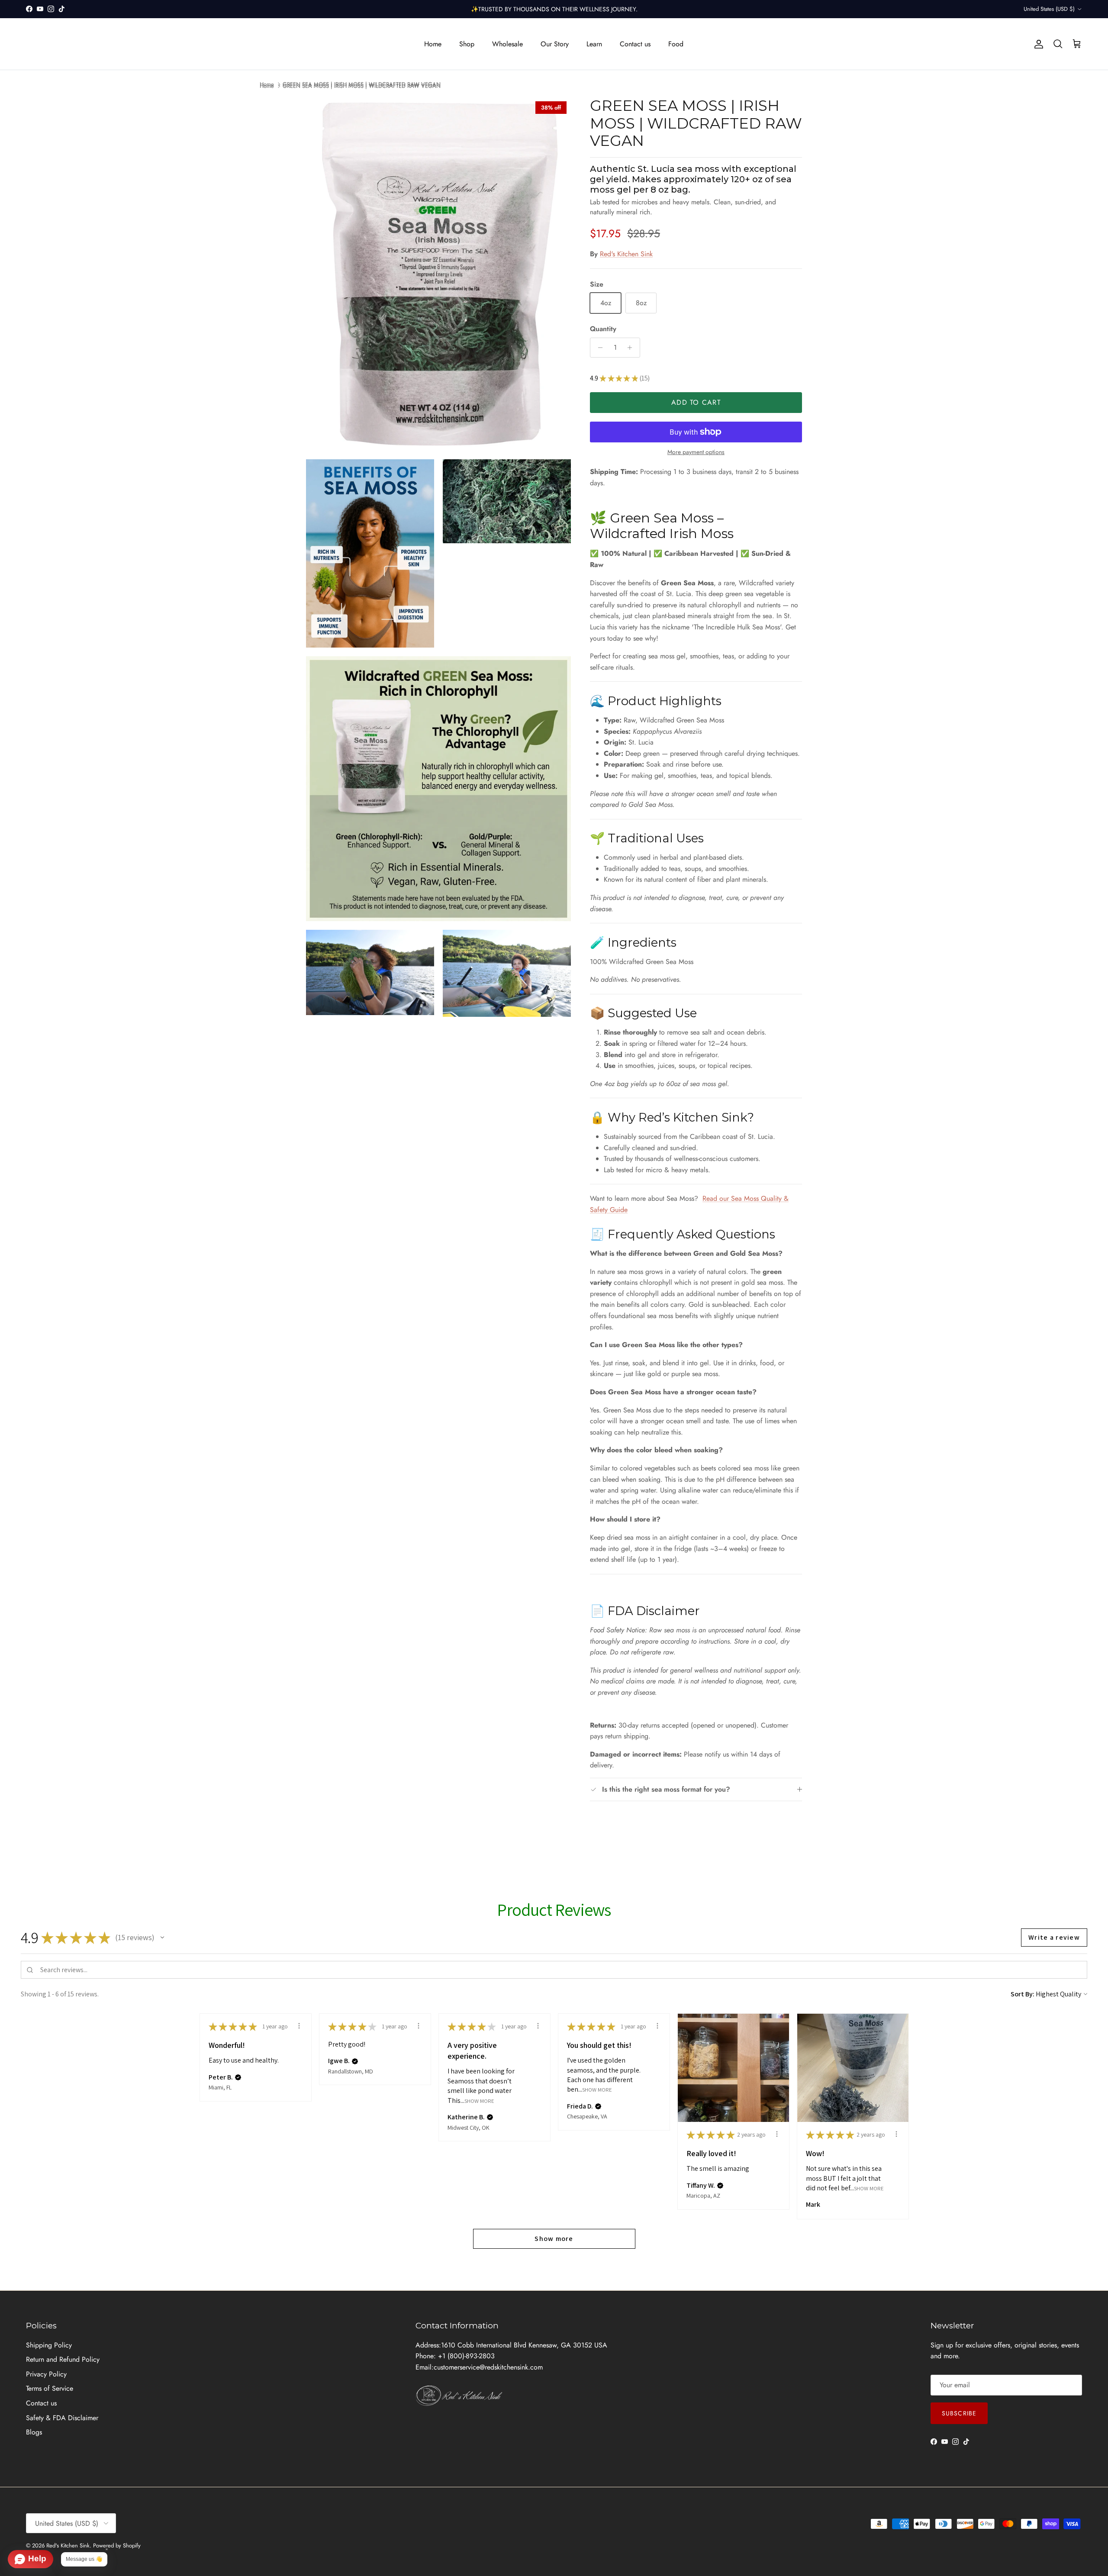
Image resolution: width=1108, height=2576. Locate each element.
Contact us (635, 44)
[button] (162, 1938)
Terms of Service (50, 2388)
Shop (467, 44)
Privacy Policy (46, 2374)
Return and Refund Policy (63, 2359)
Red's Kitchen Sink (626, 254)
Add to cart (696, 402)
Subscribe (959, 2413)
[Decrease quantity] (598, 348)
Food (676, 44)
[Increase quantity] (632, 348)
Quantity (603, 329)
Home (433, 44)
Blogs (34, 2432)
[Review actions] (299, 2026)
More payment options (696, 452)
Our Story (555, 44)
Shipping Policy (49, 2345)
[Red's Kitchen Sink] (97, 44)
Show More (479, 2100)
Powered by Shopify (117, 2545)
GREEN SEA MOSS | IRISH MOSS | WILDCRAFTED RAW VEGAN (362, 84)
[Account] (1037, 44)
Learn (594, 44)
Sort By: (1023, 1994)
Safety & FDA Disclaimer (62, 2418)
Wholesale (507, 44)
